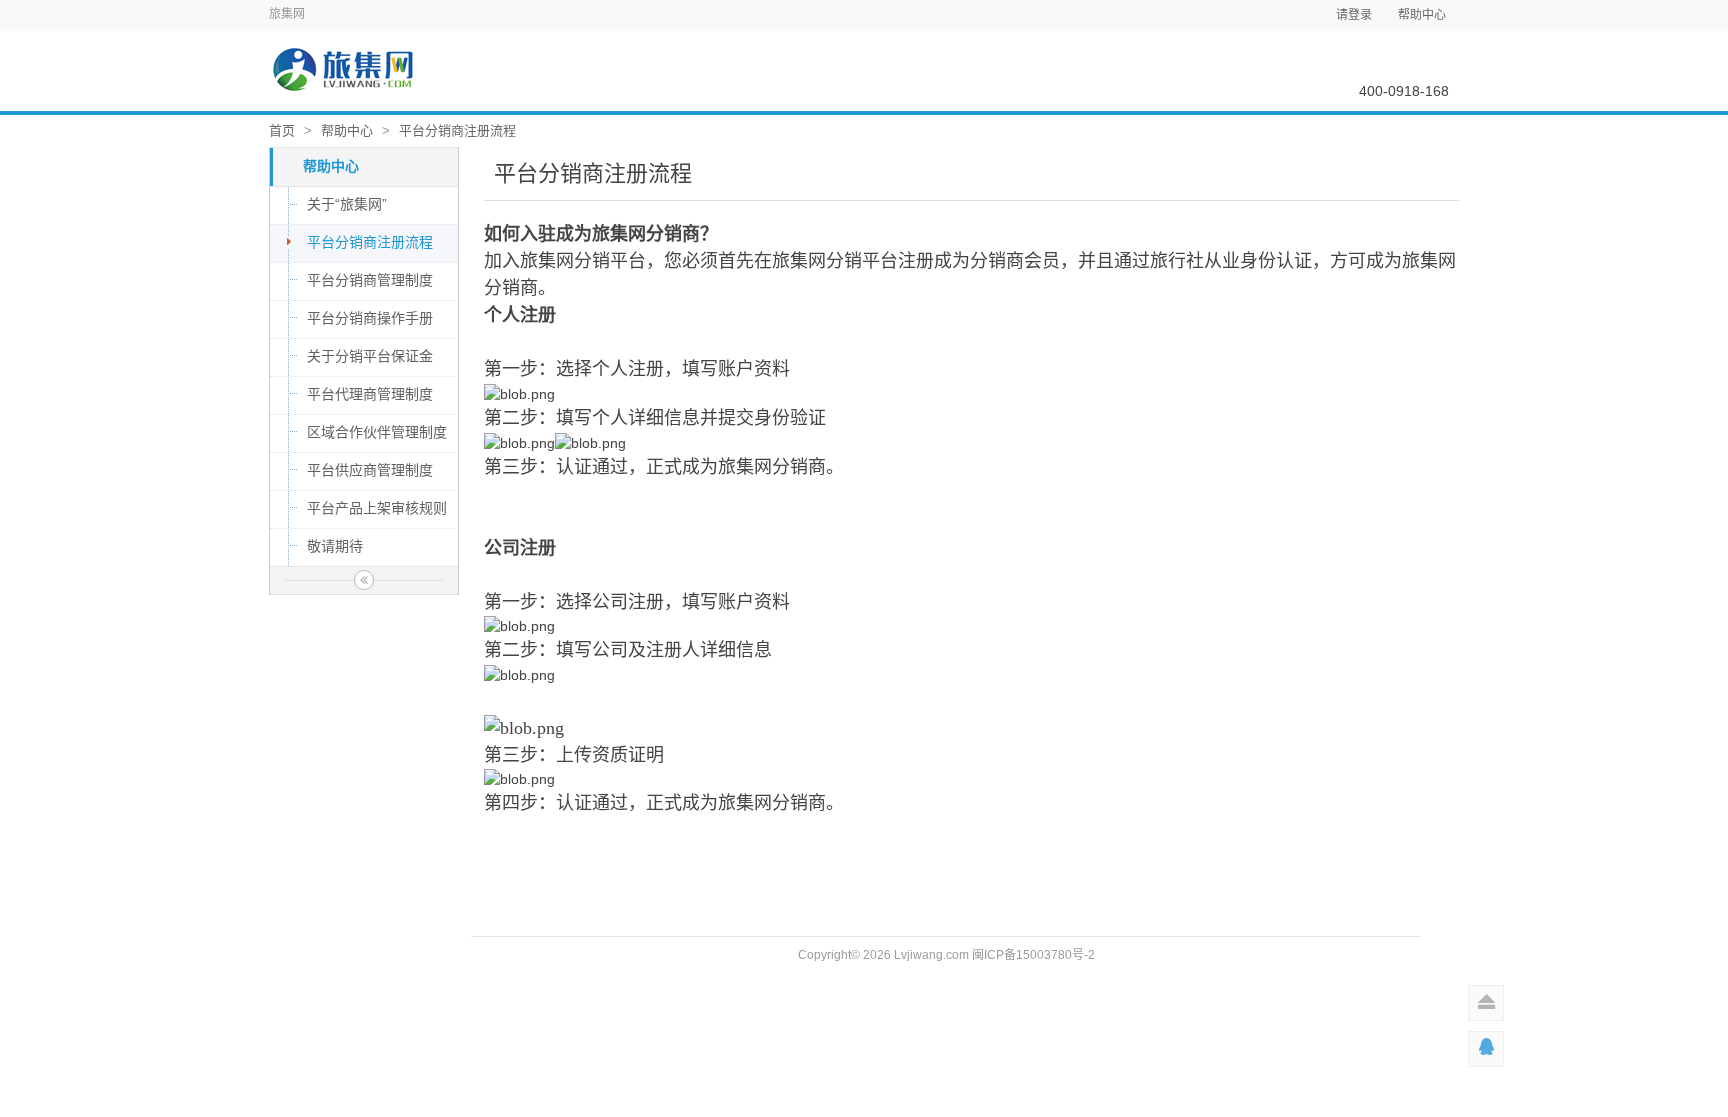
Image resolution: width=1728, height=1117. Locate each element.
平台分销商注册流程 (457, 130)
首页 (282, 130)
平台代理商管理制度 (370, 394)
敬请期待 (335, 546)
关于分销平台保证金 (370, 356)
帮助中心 (1422, 15)
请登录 (1354, 15)
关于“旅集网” (347, 204)
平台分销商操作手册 (370, 318)
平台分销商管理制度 (370, 280)
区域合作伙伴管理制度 (377, 432)
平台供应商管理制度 (370, 470)
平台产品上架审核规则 (377, 508)
